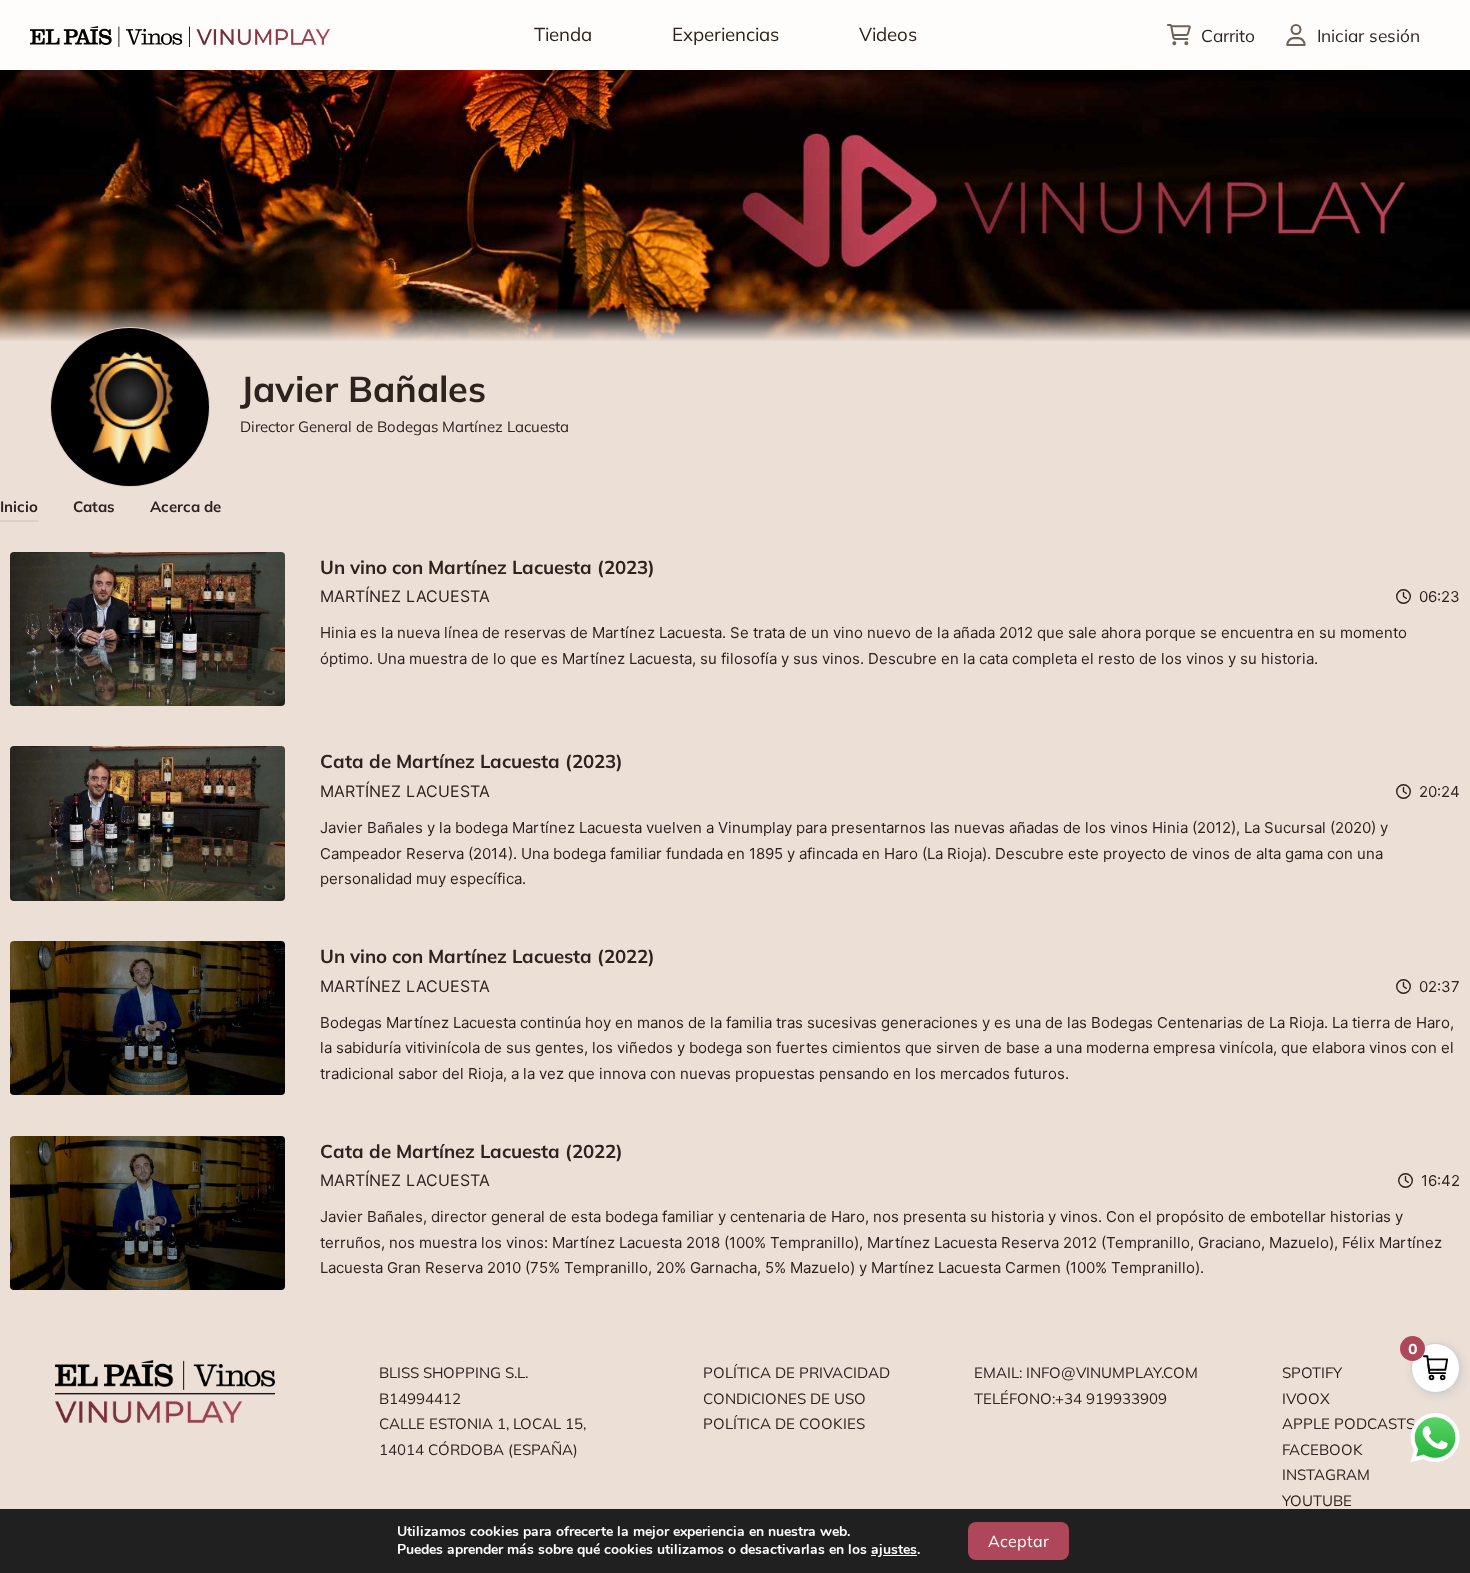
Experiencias (725, 34)
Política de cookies (784, 1423)
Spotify (1312, 1372)
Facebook (1322, 1449)
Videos (888, 34)
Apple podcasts (1348, 1423)
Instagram (1326, 1474)
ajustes (894, 1550)
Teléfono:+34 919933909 (1070, 1398)
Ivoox (1306, 1398)
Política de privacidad (796, 1372)
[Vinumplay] (180, 34)
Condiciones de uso (784, 1398)
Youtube (1317, 1500)
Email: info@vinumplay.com (1086, 1372)
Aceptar (1018, 1541)
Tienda (563, 34)
